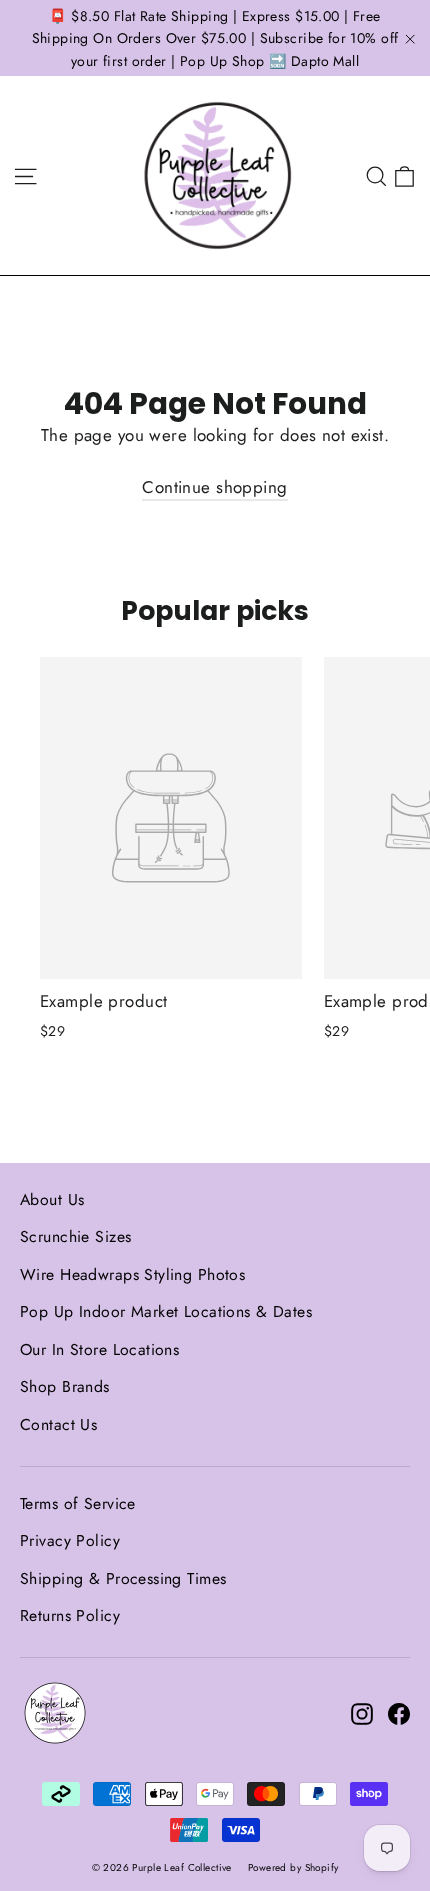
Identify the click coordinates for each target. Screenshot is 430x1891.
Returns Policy (70, 1615)
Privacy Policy (70, 1540)
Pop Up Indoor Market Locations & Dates (166, 1311)
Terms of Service (78, 1503)
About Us (52, 1199)
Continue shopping (214, 487)
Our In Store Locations (99, 1349)
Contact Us (58, 1424)
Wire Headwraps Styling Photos (132, 1274)
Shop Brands (65, 1386)
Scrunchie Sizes (75, 1236)
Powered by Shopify (293, 1867)
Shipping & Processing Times (123, 1578)
